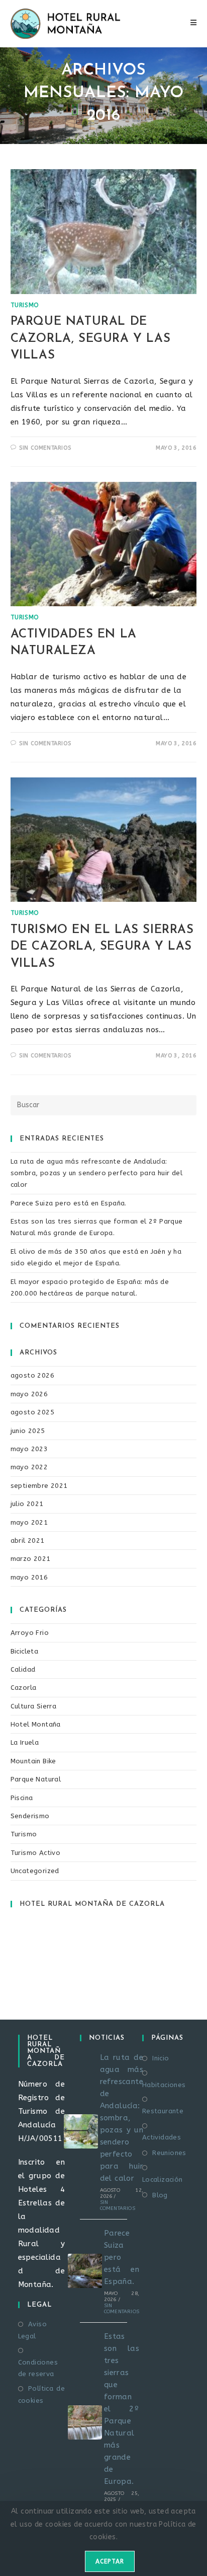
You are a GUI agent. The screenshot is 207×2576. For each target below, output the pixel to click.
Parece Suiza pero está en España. (69, 1203)
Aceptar (110, 2561)
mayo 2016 (29, 1577)
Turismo (25, 305)
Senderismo (30, 1816)
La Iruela (25, 1742)
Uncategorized (35, 1871)
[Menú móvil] (194, 23)
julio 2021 (27, 1504)
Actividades (162, 2137)
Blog (160, 2195)
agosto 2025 (32, 1412)
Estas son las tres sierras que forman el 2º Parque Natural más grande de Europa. (122, 2409)
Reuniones (169, 2153)
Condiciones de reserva (38, 2368)
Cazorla (24, 1688)
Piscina (22, 1798)
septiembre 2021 (39, 1486)
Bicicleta (25, 1651)
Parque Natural (36, 1779)
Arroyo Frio (30, 1633)
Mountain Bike (33, 1761)
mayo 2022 (29, 1467)
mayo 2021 (29, 1522)
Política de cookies (42, 2394)
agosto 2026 (32, 1375)
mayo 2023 (29, 1449)
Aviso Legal (32, 2330)
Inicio (161, 2058)
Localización (163, 2179)
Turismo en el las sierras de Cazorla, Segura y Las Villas (102, 947)
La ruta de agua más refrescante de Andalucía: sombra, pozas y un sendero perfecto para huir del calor (97, 1173)
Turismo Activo (36, 1853)
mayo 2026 (29, 1394)
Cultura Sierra (34, 1706)
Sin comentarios (45, 448)
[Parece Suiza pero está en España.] (85, 2271)
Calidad (23, 1669)
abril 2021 (28, 1541)
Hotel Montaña (36, 1724)
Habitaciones (164, 2085)
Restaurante (163, 2111)
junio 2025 (28, 1431)
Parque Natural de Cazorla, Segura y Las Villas (91, 339)
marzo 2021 (31, 1559)
